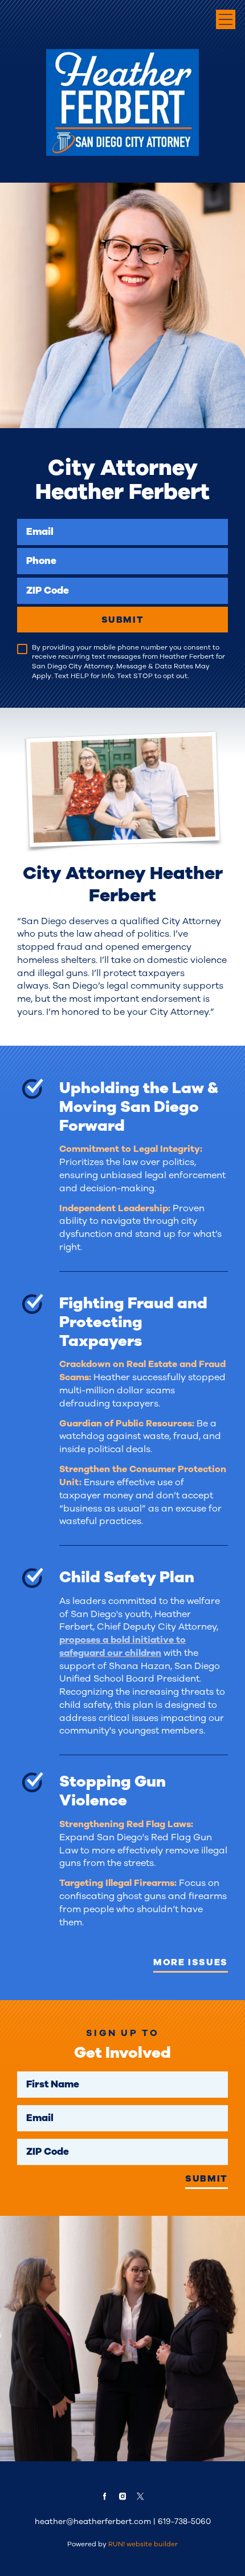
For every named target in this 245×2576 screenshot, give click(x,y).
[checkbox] (22, 649)
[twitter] (141, 2496)
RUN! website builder (143, 2544)
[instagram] (122, 2496)
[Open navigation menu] (226, 19)
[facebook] (104, 2496)
